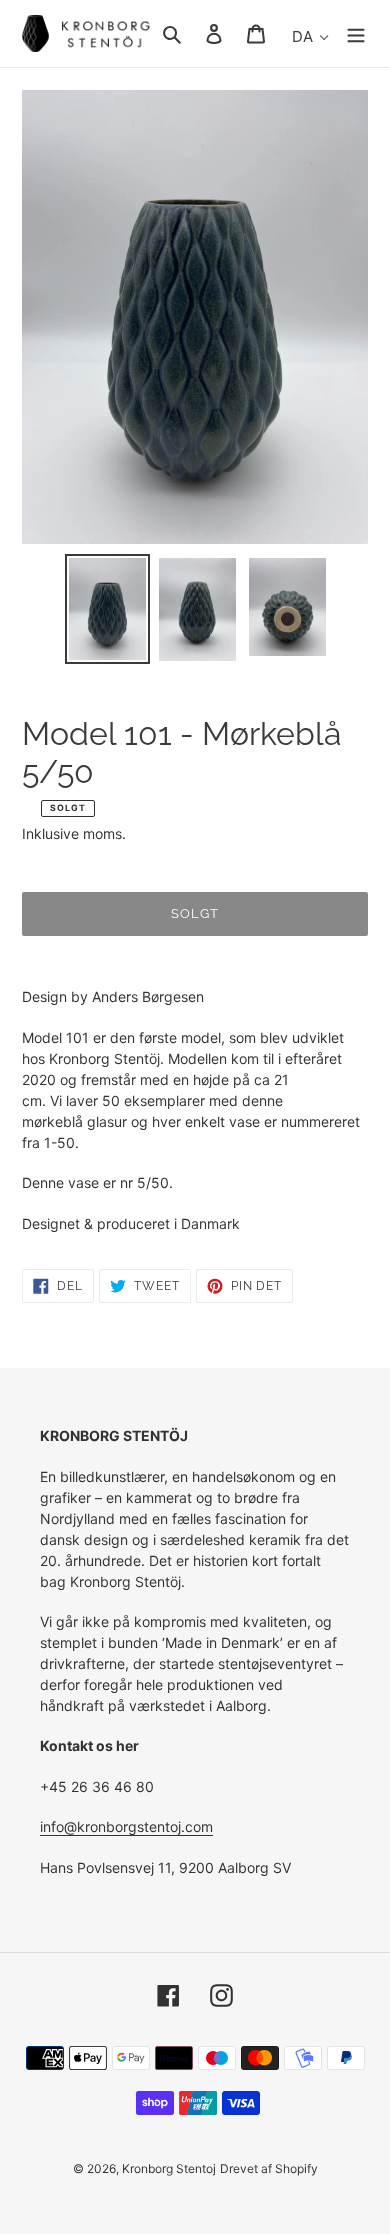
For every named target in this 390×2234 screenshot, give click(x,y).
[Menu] (356, 33)
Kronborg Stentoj (169, 2168)
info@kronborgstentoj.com (126, 1826)
